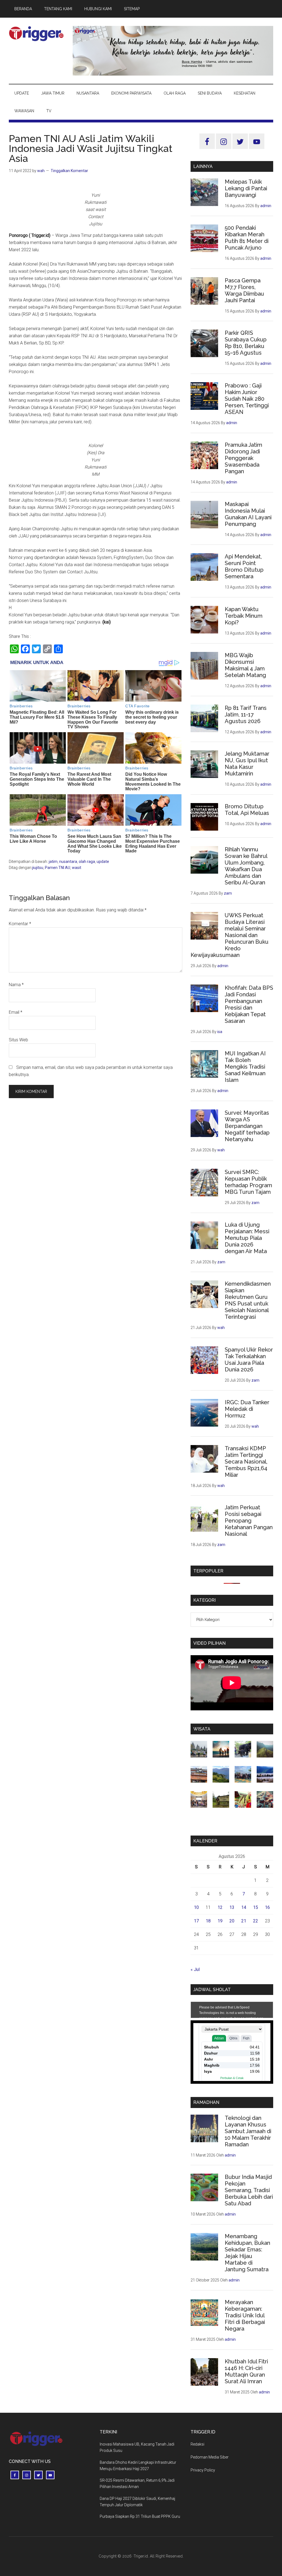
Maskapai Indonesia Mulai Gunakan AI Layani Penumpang (248, 514)
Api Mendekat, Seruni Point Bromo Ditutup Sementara (244, 566)
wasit (77, 868)
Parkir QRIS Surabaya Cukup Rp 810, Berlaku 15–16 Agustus (246, 343)
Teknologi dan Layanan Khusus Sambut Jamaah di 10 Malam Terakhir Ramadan (248, 2131)
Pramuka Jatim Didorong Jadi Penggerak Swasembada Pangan (243, 458)
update (103, 862)
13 (232, 1907)
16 (267, 1907)
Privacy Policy (203, 2470)
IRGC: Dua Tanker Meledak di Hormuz (247, 1409)
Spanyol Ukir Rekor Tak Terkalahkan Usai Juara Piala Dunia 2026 (249, 1360)
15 (256, 1907)
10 (196, 1907)
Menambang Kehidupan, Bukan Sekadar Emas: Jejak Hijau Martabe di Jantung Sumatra (247, 2253)
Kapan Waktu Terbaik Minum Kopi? (244, 616)
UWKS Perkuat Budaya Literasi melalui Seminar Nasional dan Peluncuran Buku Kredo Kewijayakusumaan (230, 935)
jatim (53, 862)
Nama (16, 985)
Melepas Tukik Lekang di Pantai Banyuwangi (246, 188)
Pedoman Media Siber (210, 2457)
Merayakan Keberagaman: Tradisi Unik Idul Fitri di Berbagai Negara (245, 2315)
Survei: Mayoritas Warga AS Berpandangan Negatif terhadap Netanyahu (247, 1126)
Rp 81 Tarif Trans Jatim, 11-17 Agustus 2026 (246, 715)
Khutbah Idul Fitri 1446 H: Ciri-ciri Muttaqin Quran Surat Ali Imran (246, 2371)
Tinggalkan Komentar (69, 171)
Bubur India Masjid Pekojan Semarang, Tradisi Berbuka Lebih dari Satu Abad (249, 2190)
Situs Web (18, 1040)
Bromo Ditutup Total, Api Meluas (247, 810)
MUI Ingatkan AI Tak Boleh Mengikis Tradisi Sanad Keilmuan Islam (245, 1067)
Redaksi (197, 2444)
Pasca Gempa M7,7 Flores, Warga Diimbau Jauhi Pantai (244, 290)
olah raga (87, 862)
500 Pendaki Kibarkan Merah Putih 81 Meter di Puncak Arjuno (247, 238)
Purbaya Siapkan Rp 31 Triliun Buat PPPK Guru (140, 2516)
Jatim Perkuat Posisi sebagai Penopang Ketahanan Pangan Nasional (249, 1521)
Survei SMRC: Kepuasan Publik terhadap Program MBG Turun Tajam (248, 1182)
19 (220, 1921)
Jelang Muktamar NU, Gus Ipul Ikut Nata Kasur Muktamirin (247, 764)
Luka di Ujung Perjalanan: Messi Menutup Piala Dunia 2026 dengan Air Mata (247, 1238)
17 (196, 1921)
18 (208, 1921)
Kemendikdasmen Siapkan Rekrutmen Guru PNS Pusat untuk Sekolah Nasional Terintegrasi (248, 1300)
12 (220, 1907)
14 (244, 1907)
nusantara (68, 862)
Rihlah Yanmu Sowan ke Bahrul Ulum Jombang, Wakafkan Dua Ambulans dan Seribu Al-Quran (246, 866)
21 (244, 1921)
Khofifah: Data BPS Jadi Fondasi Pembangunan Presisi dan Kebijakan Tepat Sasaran (249, 1004)
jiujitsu (38, 868)
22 (256, 1921)
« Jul (195, 1969)
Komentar (20, 924)
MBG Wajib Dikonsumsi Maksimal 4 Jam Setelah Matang (245, 665)
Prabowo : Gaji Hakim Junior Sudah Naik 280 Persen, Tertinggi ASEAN (247, 399)
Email (16, 1012)
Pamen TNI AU (58, 868)
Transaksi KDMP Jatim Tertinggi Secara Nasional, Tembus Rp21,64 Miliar (246, 1462)
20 (232, 1921)
